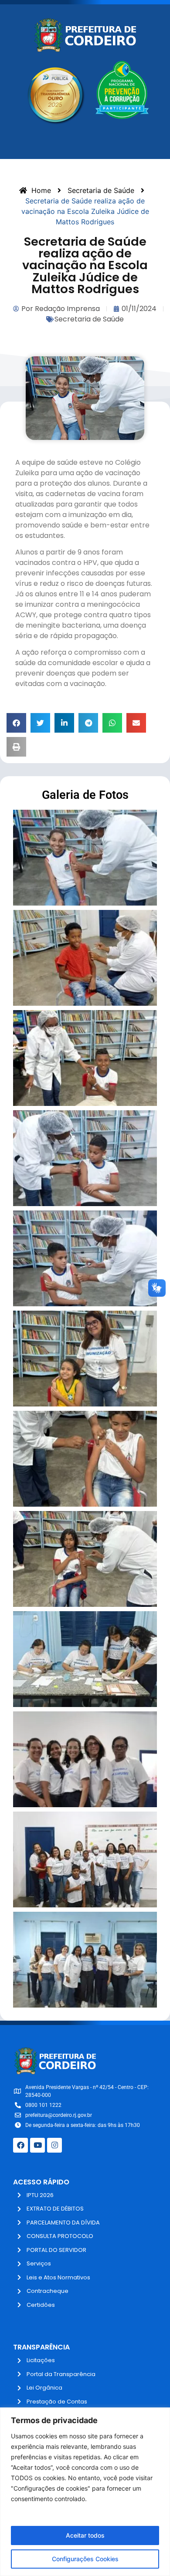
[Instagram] (54, 2145)
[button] (16, 723)
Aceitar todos (85, 2535)
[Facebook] (20, 2145)
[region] (85, 2492)
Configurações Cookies (85, 2559)
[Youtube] (37, 2145)
